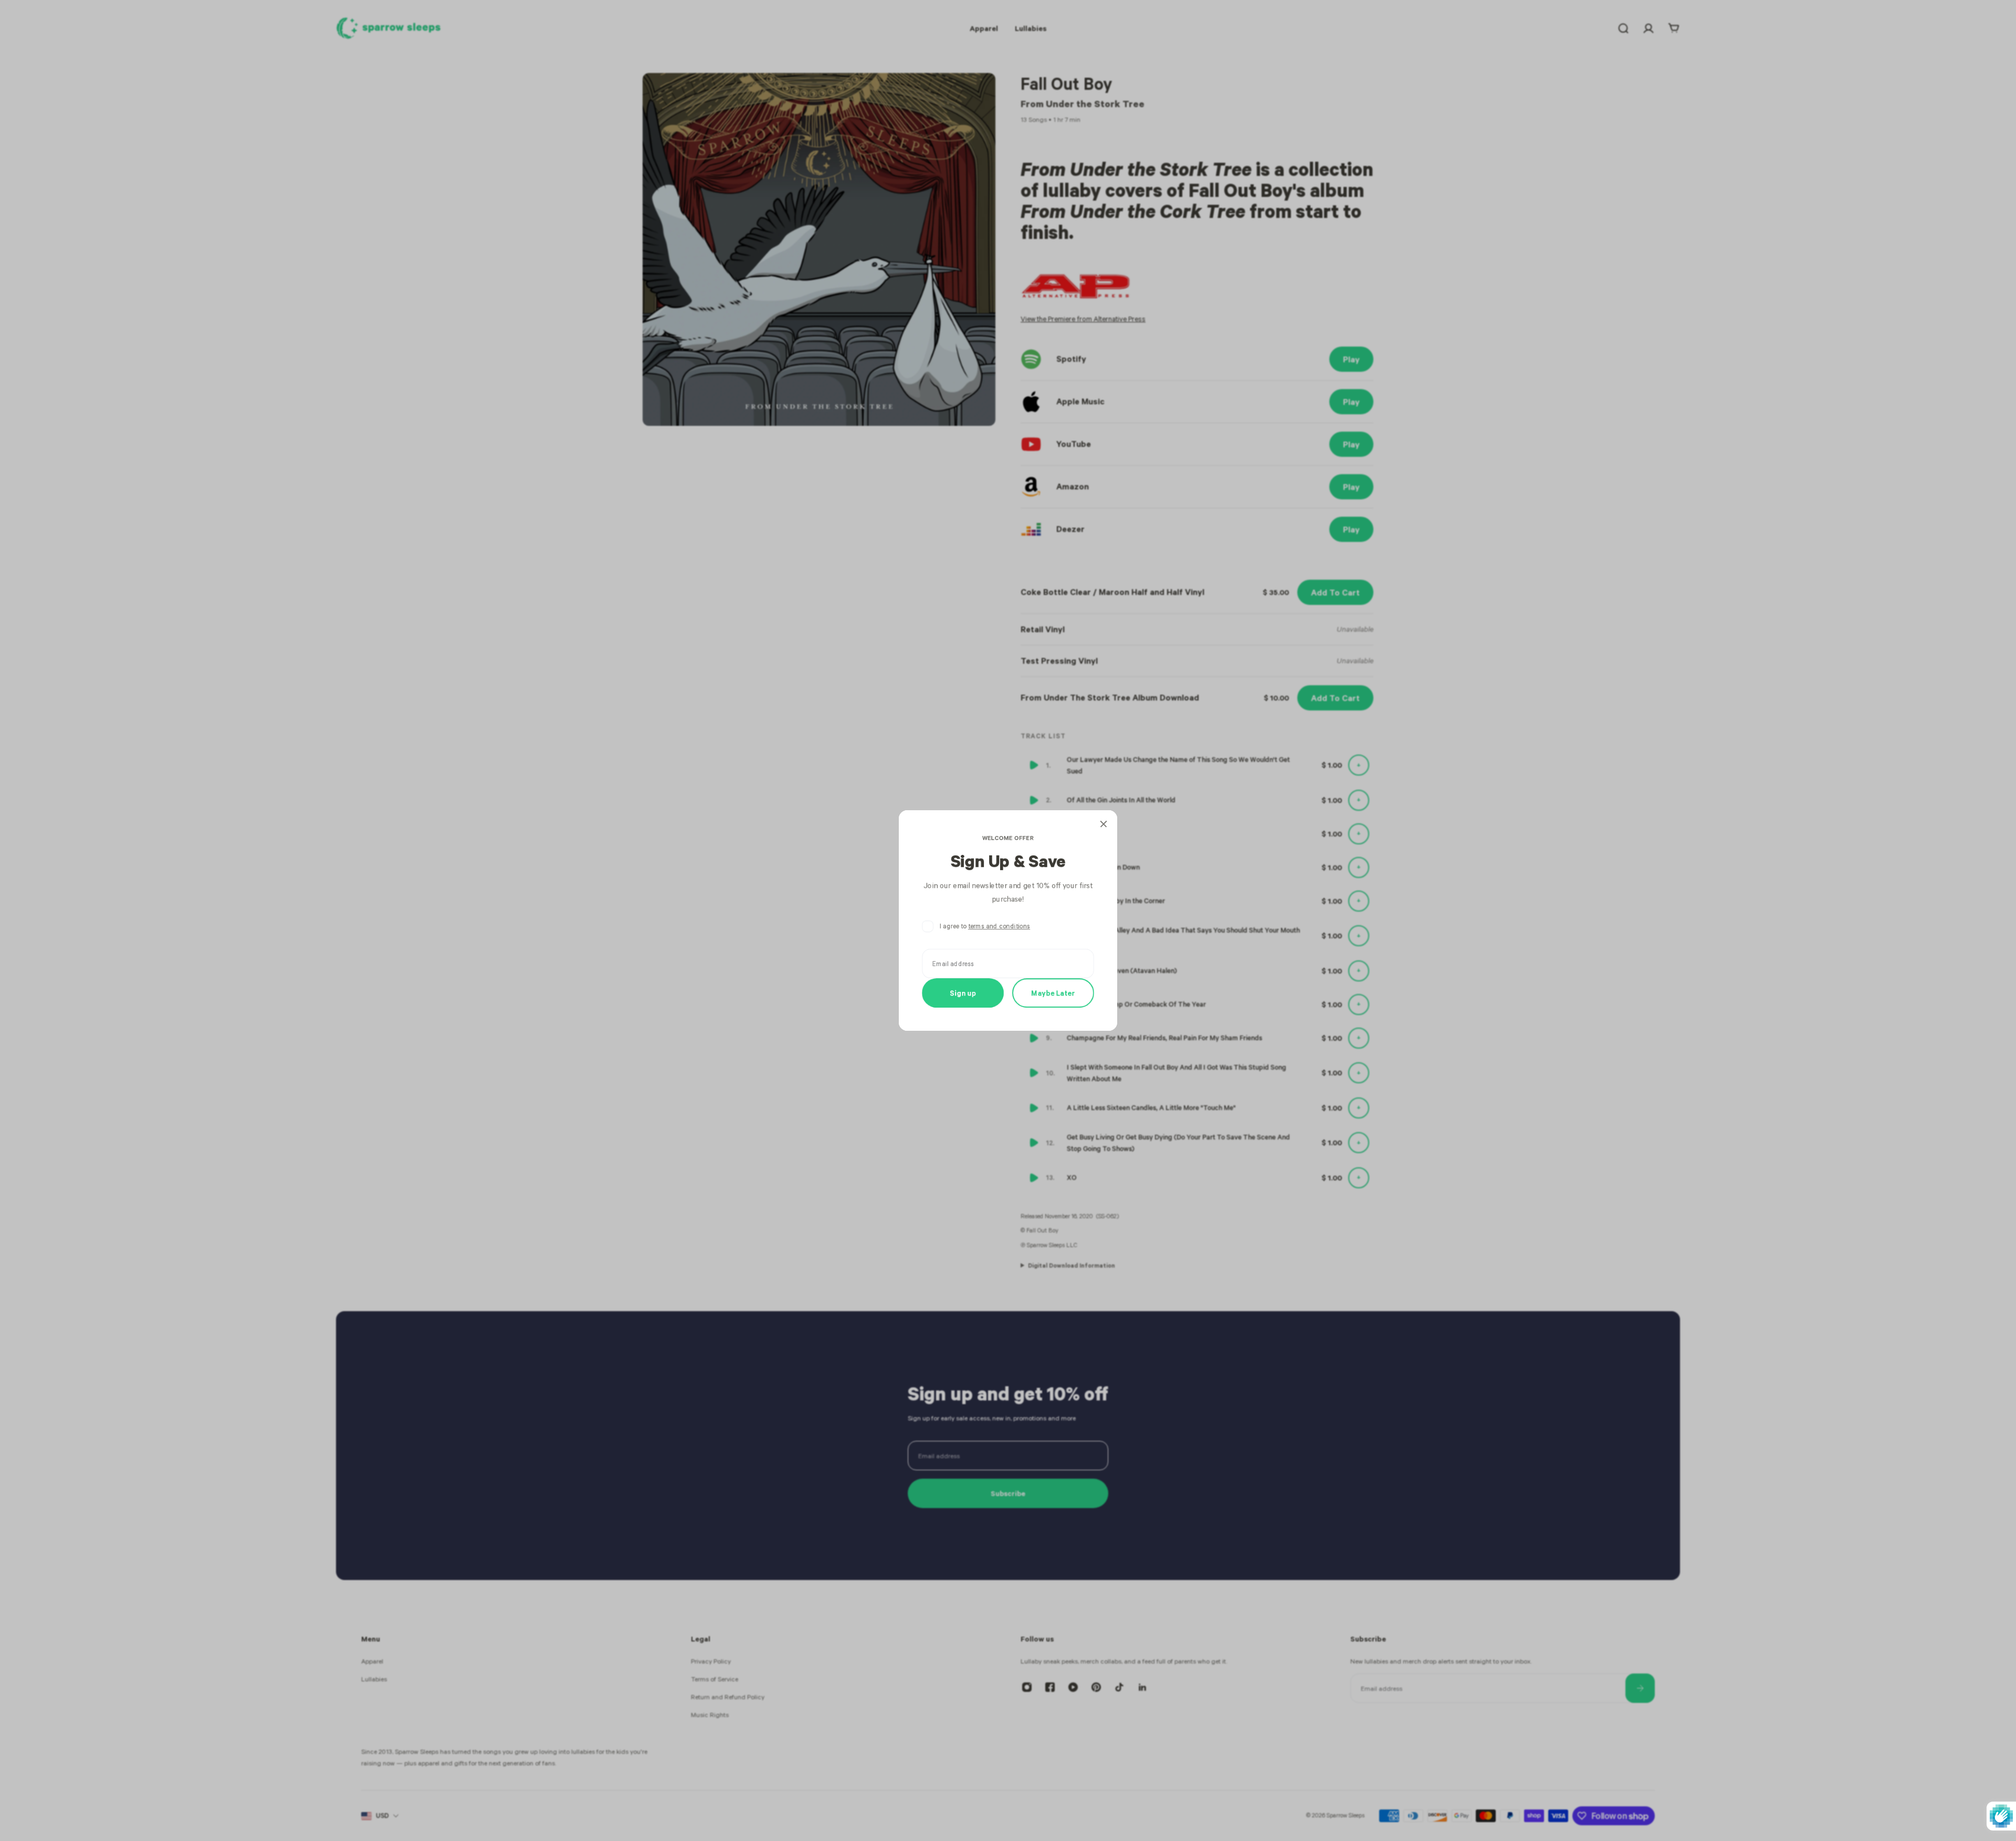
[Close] (1104, 824)
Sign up (963, 993)
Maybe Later (1053, 993)
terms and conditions (999, 926)
